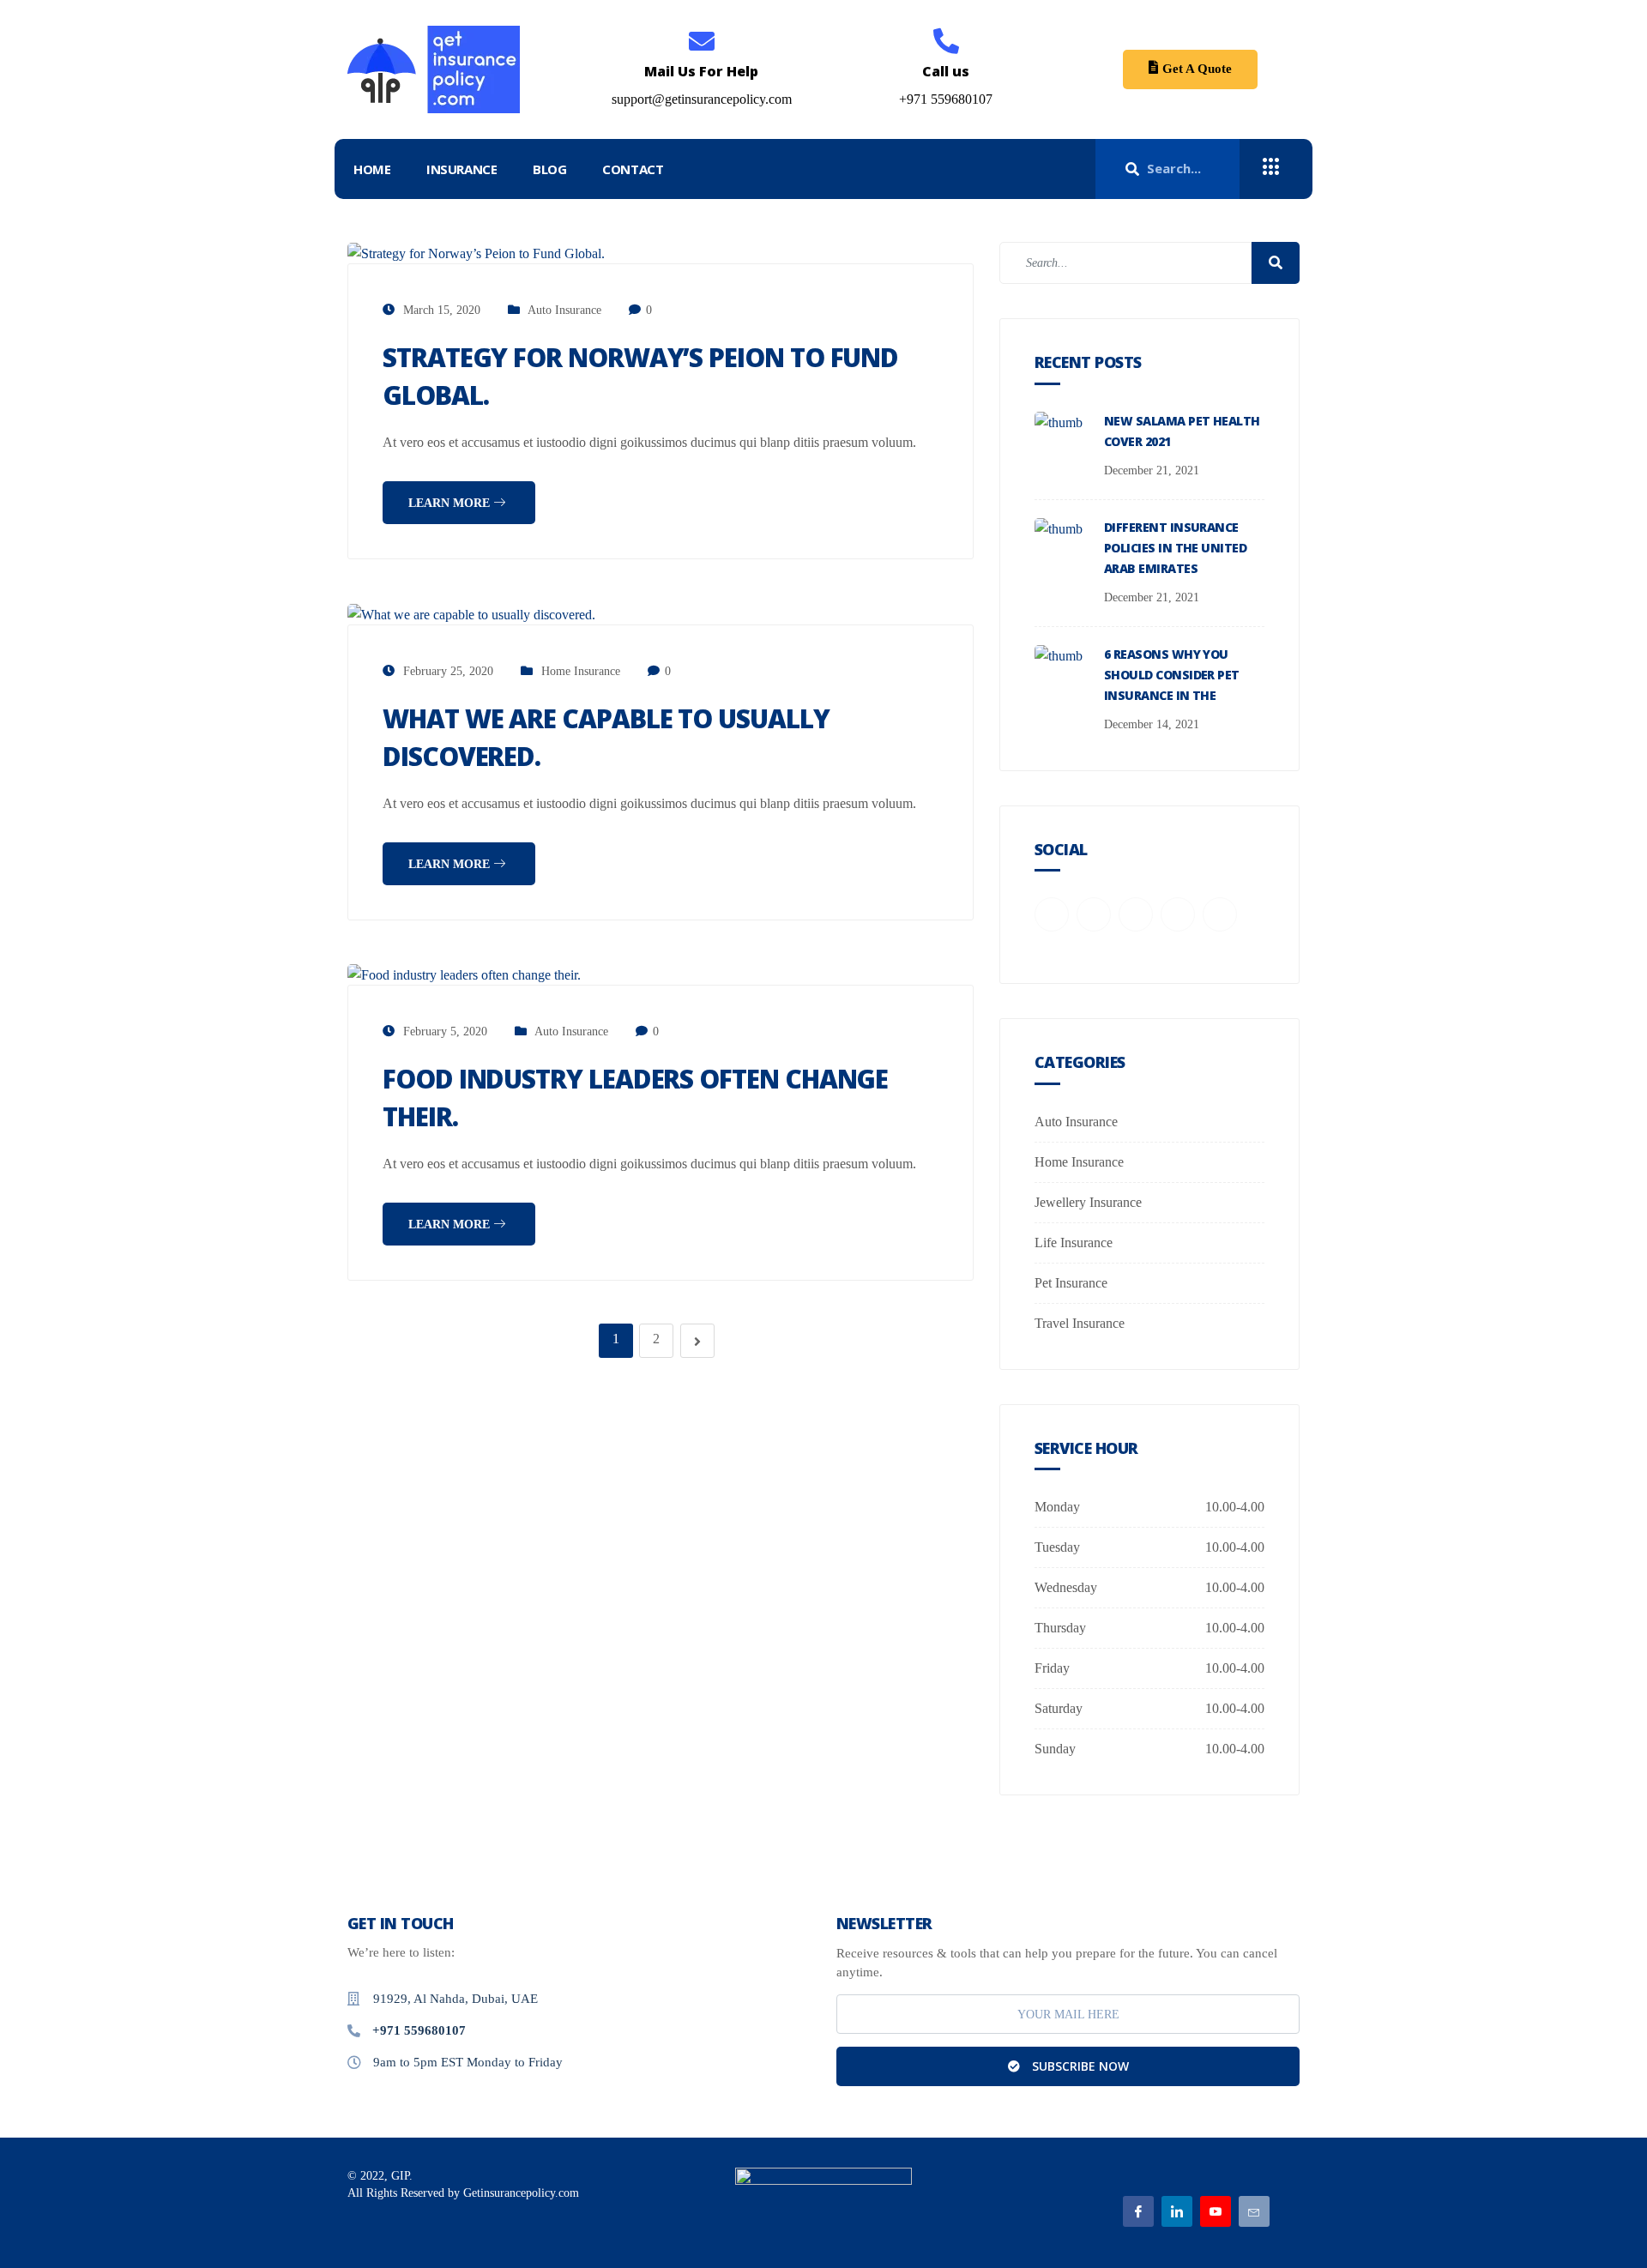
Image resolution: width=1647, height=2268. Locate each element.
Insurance (462, 169)
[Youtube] (1216, 2211)
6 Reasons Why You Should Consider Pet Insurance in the (1172, 675)
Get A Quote (1197, 69)
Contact (633, 169)
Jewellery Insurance (1088, 1202)
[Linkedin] (1177, 2211)
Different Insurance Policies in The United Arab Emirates (1175, 548)
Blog (549, 169)
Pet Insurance (1071, 1283)
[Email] (1254, 2211)
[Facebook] (1138, 2211)
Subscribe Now (1079, 2066)
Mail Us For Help (701, 71)
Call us (946, 71)
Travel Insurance (1080, 1323)
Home (372, 169)
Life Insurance (1074, 1243)
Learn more (451, 503)
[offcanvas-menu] (1271, 167)
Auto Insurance (564, 310)
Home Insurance (581, 671)
